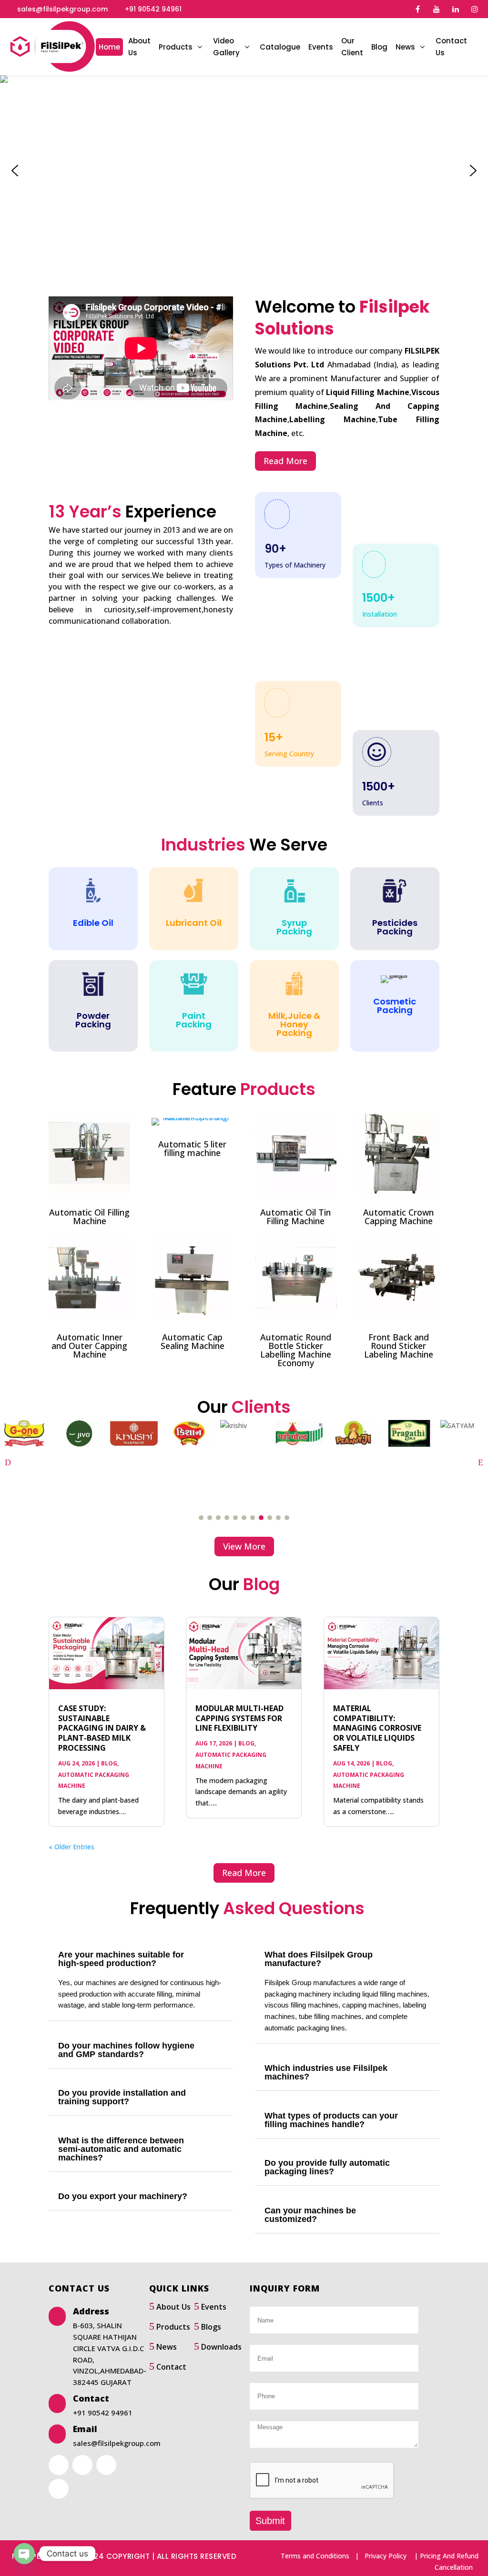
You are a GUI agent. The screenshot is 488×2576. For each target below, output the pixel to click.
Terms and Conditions (315, 2556)
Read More (285, 461)
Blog (109, 1763)
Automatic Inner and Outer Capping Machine (89, 1346)
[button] (15, 171)
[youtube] (437, 9)
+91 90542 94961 (153, 9)
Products (173, 2327)
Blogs (211, 2327)
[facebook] (417, 9)
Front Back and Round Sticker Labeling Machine (399, 1346)
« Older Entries (71, 1847)
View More (244, 1546)
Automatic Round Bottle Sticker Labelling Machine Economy (296, 1350)
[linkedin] (456, 9)
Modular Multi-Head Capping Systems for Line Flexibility (239, 1718)
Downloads (221, 2347)
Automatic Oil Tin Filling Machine (295, 1217)
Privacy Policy (386, 2556)
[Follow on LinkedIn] (82, 2465)
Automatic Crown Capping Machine (398, 1217)
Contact (171, 2367)
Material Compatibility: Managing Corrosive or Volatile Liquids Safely (377, 1728)
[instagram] (475, 9)
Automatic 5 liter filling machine (192, 1148)
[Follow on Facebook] (59, 2465)
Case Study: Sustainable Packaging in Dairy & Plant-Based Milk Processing (102, 1728)
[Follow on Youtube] (106, 2465)
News (167, 2347)
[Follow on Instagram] (59, 2489)
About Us (173, 2307)
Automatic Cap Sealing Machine (193, 1341)
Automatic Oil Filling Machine (89, 1217)
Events (214, 2307)
